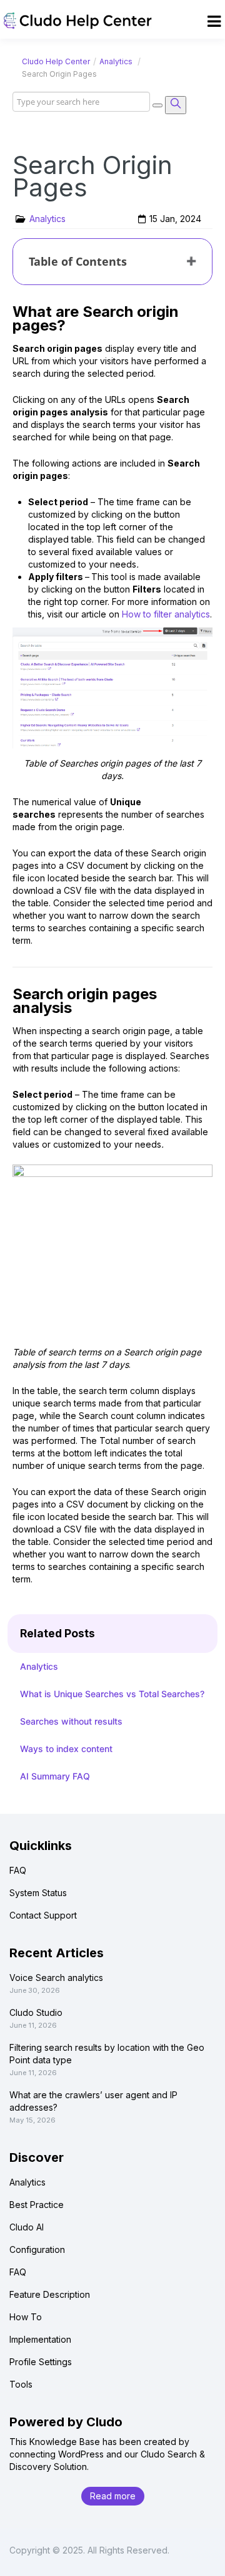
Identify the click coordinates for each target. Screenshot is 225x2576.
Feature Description (50, 2294)
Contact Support (43, 1915)
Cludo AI (27, 2227)
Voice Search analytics (56, 1978)
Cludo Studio (36, 2012)
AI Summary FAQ (55, 1776)
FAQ (18, 1870)
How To (26, 2317)
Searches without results (71, 1721)
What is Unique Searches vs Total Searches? (112, 1694)
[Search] (176, 105)
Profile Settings (41, 2362)
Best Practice (37, 2205)
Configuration (37, 2249)
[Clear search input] (157, 105)
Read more (113, 2496)
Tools (21, 2384)
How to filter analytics (165, 614)
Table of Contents (78, 261)
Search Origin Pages (92, 176)
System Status (38, 1893)
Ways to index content (66, 1749)
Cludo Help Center (56, 61)
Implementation (40, 2339)
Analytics (116, 61)
